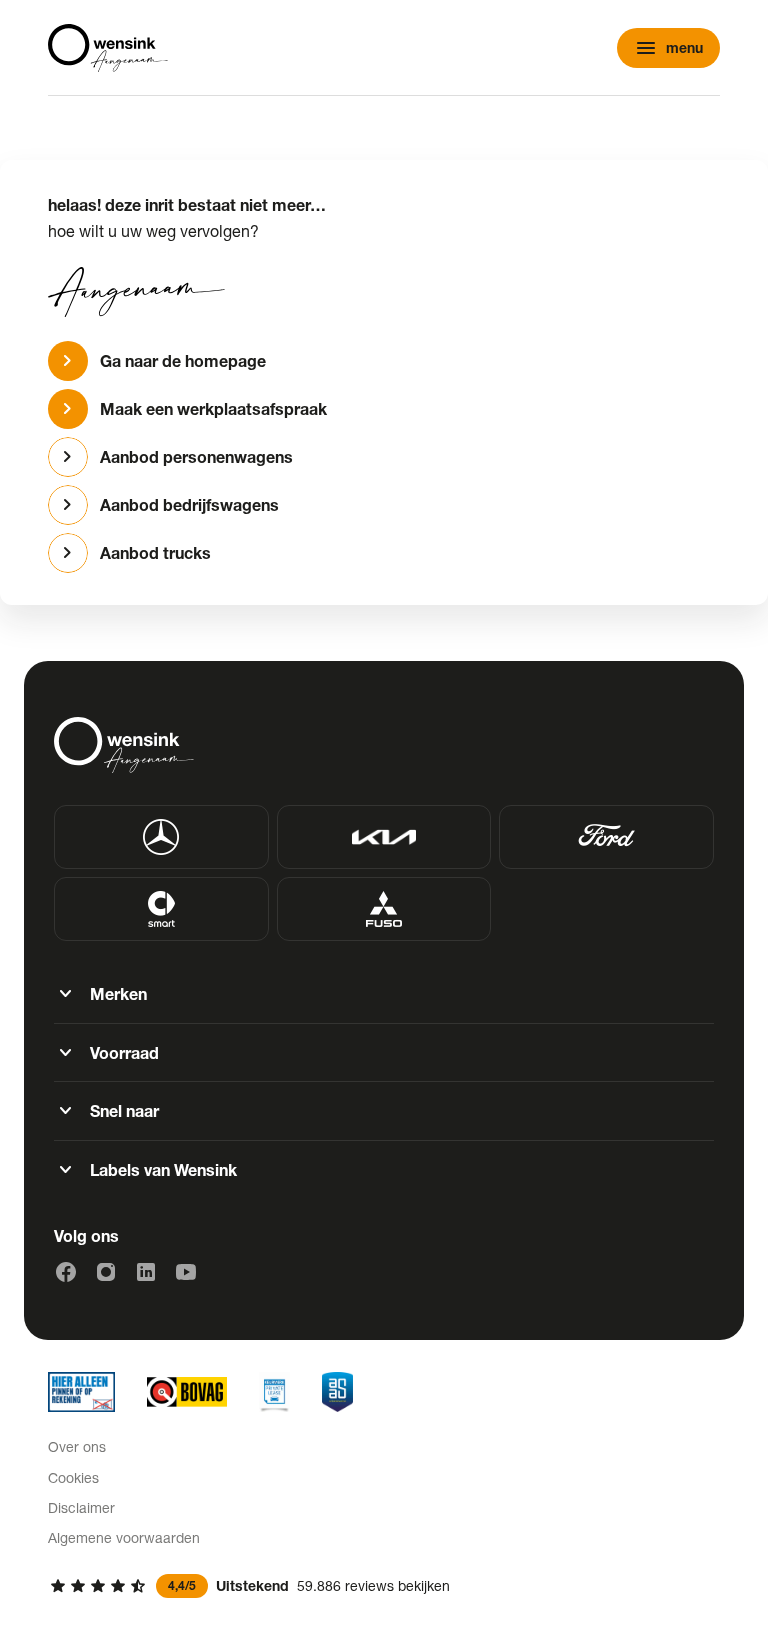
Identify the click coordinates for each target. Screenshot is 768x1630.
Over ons (77, 1446)
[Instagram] (106, 1272)
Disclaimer (81, 1507)
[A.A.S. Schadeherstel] (337, 1392)
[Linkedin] (146, 1272)
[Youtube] (186, 1272)
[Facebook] (66, 1272)
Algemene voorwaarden (124, 1537)
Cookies (73, 1477)
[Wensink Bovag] (187, 1392)
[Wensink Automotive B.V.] (108, 48)
